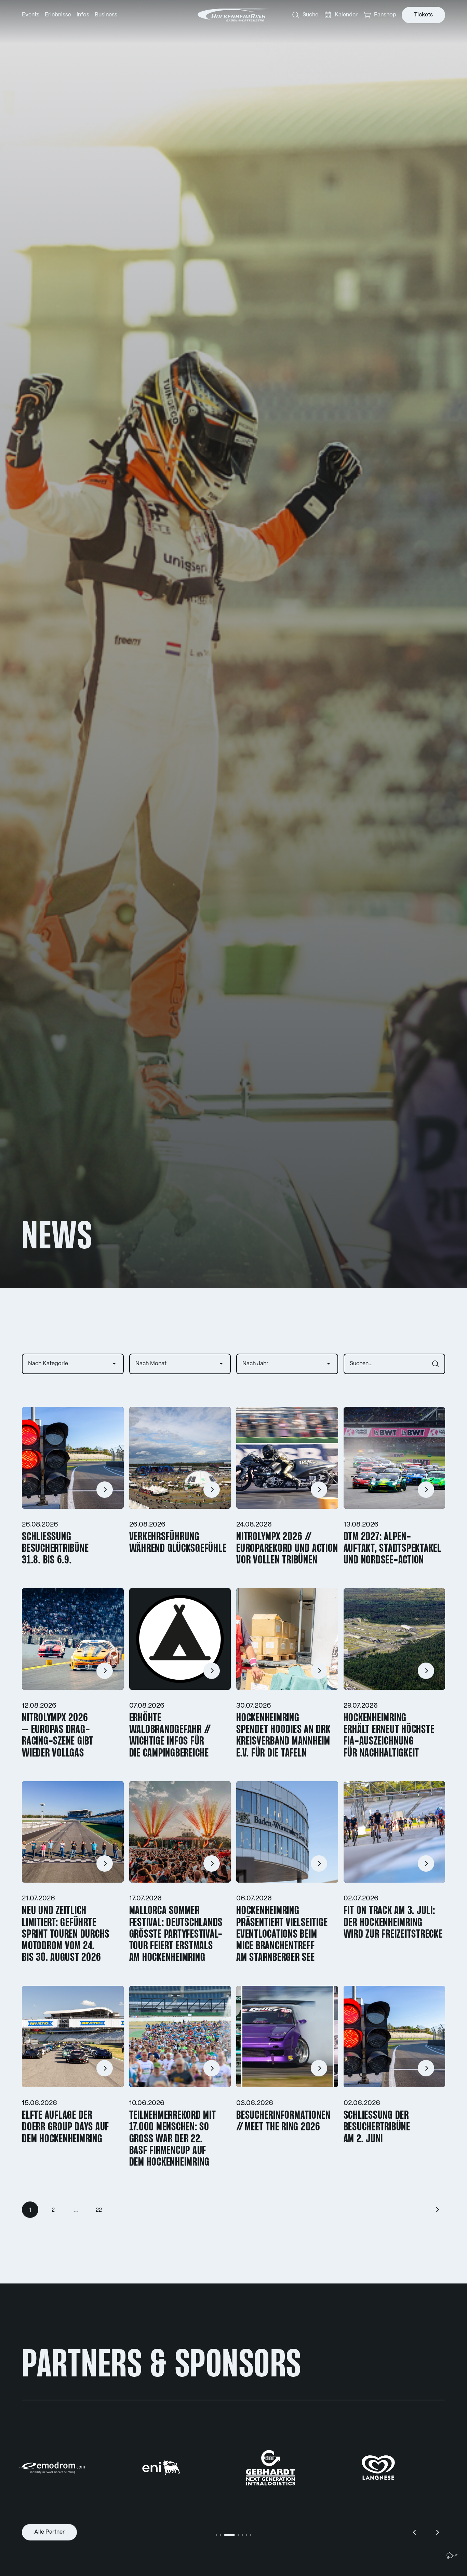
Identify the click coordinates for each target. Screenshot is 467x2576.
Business (106, 15)
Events (31, 15)
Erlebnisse (58, 15)
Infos (83, 15)
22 (99, 2210)
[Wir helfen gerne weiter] (452, 2555)
